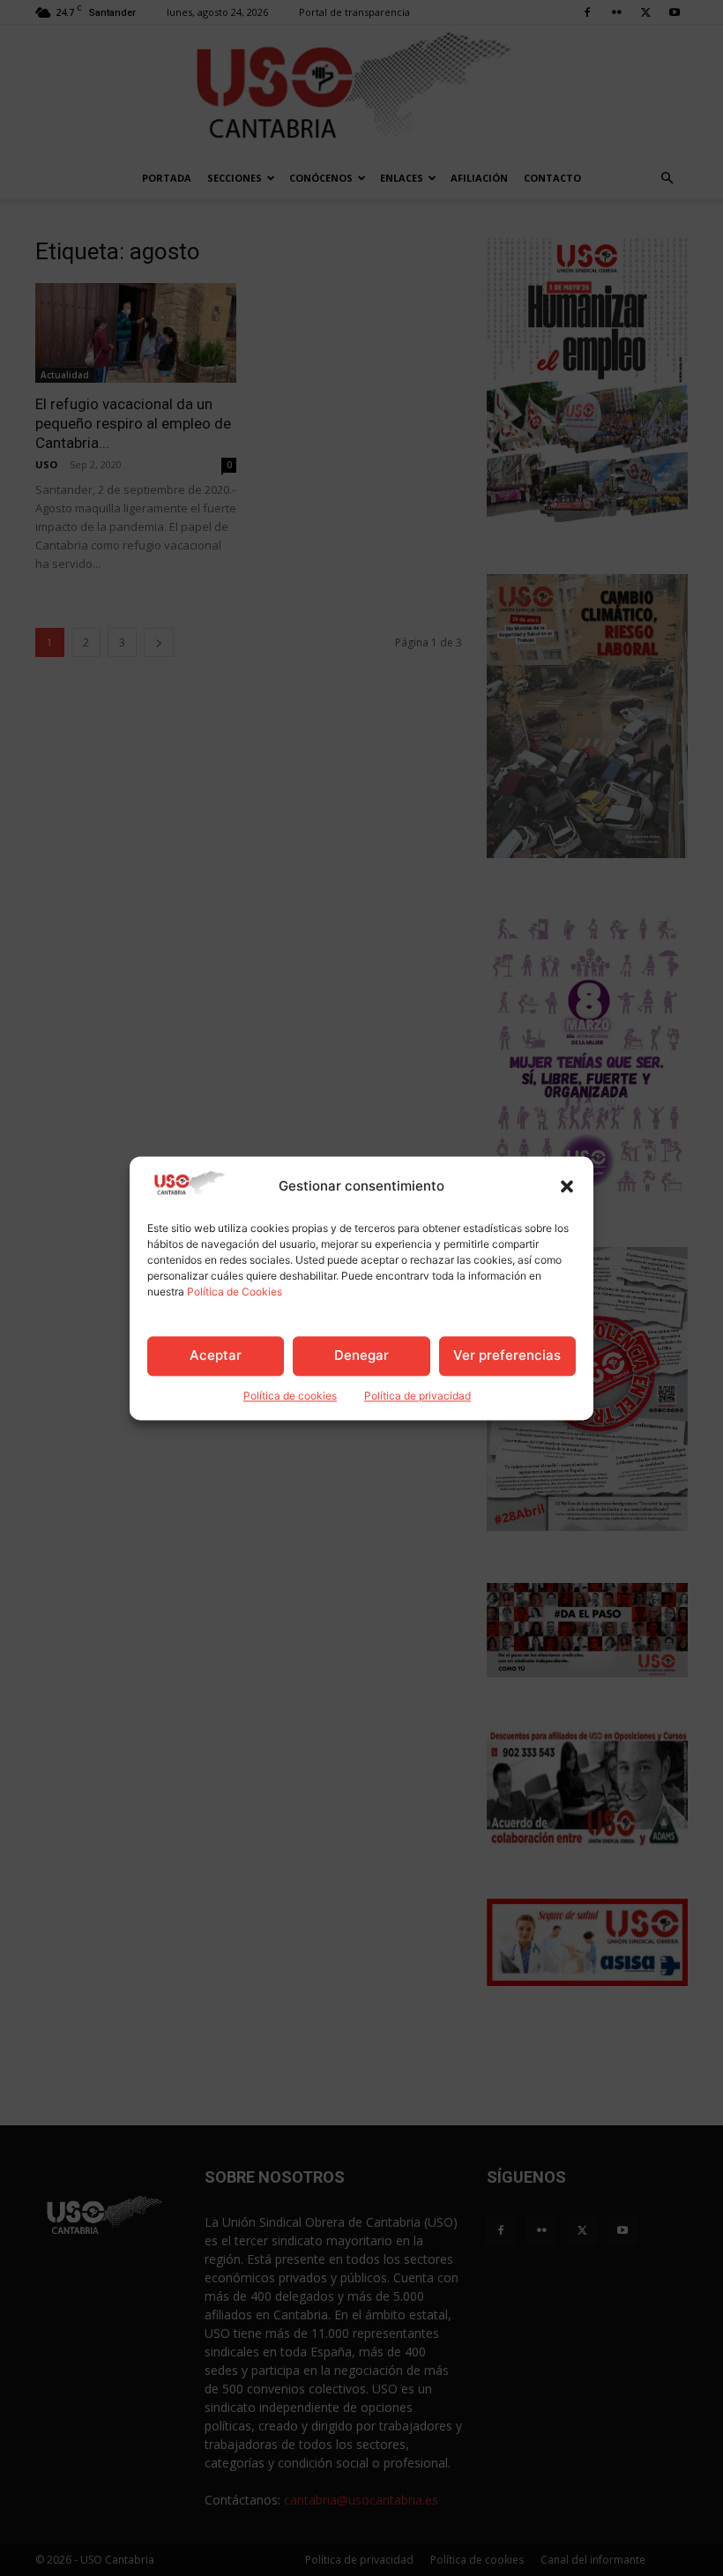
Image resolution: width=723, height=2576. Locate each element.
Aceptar (216, 1356)
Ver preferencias (507, 1356)
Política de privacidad (417, 1396)
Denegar (361, 1356)
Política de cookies (290, 1396)
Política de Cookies (235, 1292)
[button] (567, 1186)
